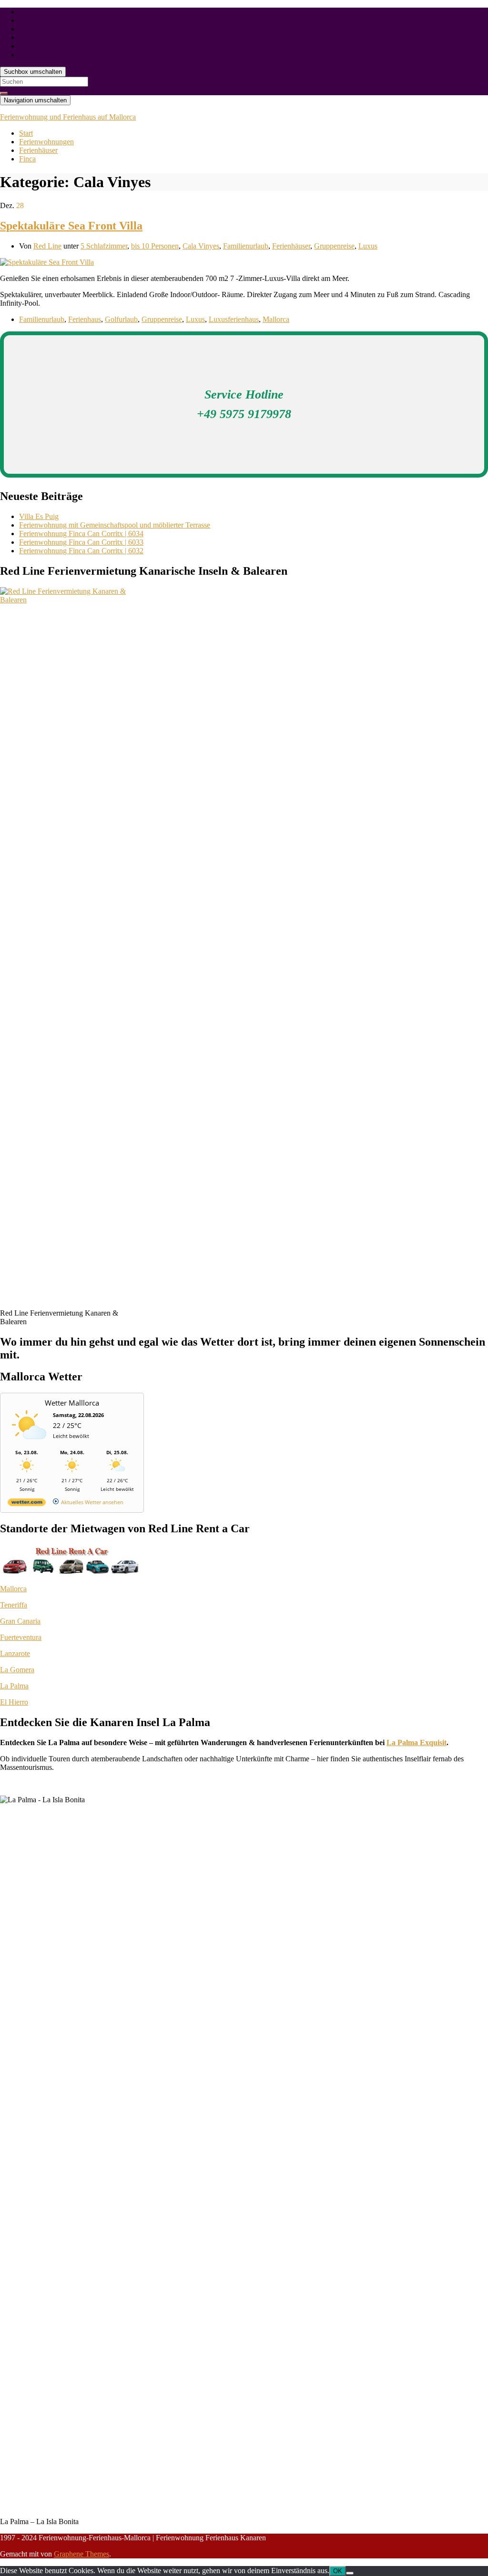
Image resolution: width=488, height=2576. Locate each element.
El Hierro (14, 1702)
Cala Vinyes (201, 246)
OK (338, 2571)
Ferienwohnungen (46, 142)
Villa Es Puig (39, 516)
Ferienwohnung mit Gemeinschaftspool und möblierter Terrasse (115, 525)
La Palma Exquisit (417, 1742)
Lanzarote (15, 1653)
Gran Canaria (20, 1621)
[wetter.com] (27, 1504)
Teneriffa (14, 1605)
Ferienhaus (85, 319)
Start (26, 133)
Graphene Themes (81, 2554)
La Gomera (17, 1670)
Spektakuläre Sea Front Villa (71, 226)
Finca (27, 159)
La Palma (14, 1686)
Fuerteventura (21, 1637)
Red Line (47, 246)
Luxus (368, 246)
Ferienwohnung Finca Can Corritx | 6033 (81, 542)
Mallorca (276, 319)
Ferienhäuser (38, 150)
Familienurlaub (246, 246)
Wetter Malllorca (72, 1403)
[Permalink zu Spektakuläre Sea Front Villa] (47, 262)
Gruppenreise (334, 246)
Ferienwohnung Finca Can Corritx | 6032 (81, 551)
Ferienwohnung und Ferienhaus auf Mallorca (68, 117)
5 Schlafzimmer (104, 246)
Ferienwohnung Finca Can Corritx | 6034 (81, 534)
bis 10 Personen (155, 246)
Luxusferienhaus (234, 319)
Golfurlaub (121, 319)
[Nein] (350, 2573)
